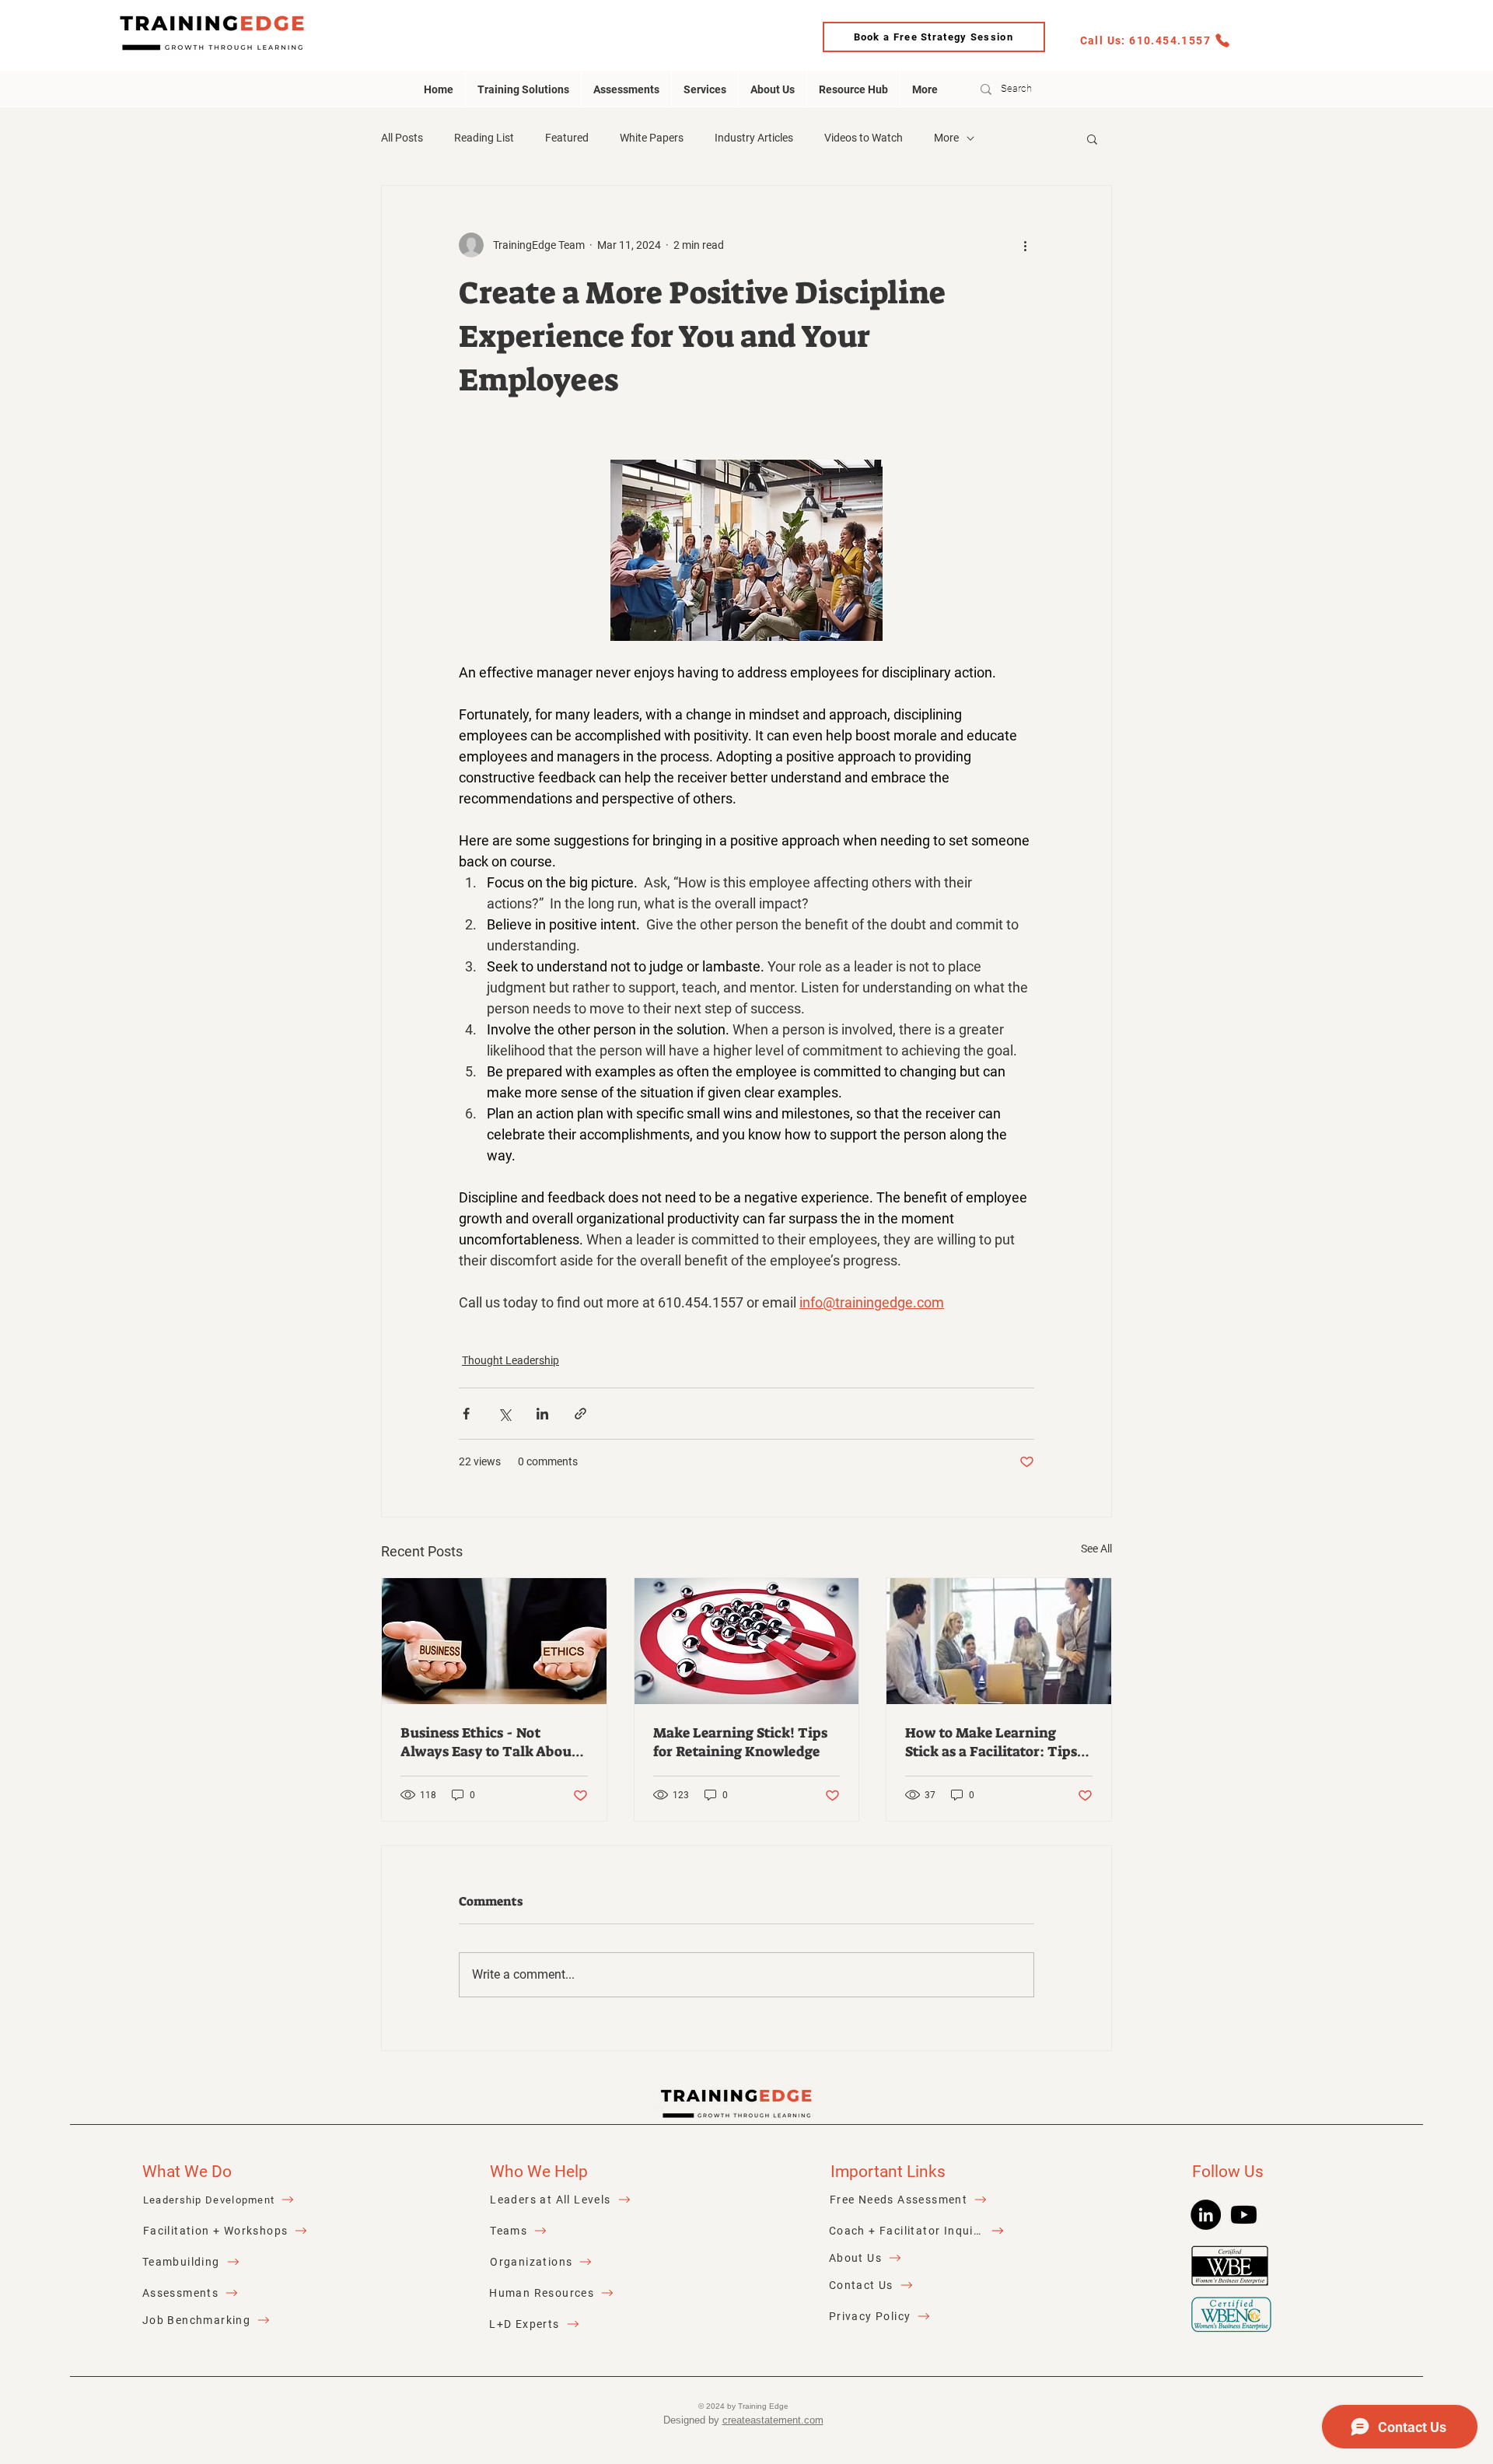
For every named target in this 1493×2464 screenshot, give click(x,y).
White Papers (652, 138)
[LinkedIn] (1206, 2215)
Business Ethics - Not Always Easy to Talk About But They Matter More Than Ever (489, 1742)
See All (1096, 1549)
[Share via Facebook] (466, 1414)
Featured (567, 138)
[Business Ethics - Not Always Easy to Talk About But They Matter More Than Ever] (494, 1641)
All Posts (402, 138)
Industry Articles (754, 138)
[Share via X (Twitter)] (504, 1414)
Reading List (484, 138)
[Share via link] (580, 1414)
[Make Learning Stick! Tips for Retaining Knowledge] (747, 1641)
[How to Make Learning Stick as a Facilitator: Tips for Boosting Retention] (999, 1641)
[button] (1092, 138)
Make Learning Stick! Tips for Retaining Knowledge (740, 1742)
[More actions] (1025, 245)
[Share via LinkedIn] (542, 1414)
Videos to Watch (864, 138)
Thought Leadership (510, 1360)
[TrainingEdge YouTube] (1244, 2215)
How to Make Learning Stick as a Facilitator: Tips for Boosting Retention (991, 1742)
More (946, 138)
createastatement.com (773, 2420)
